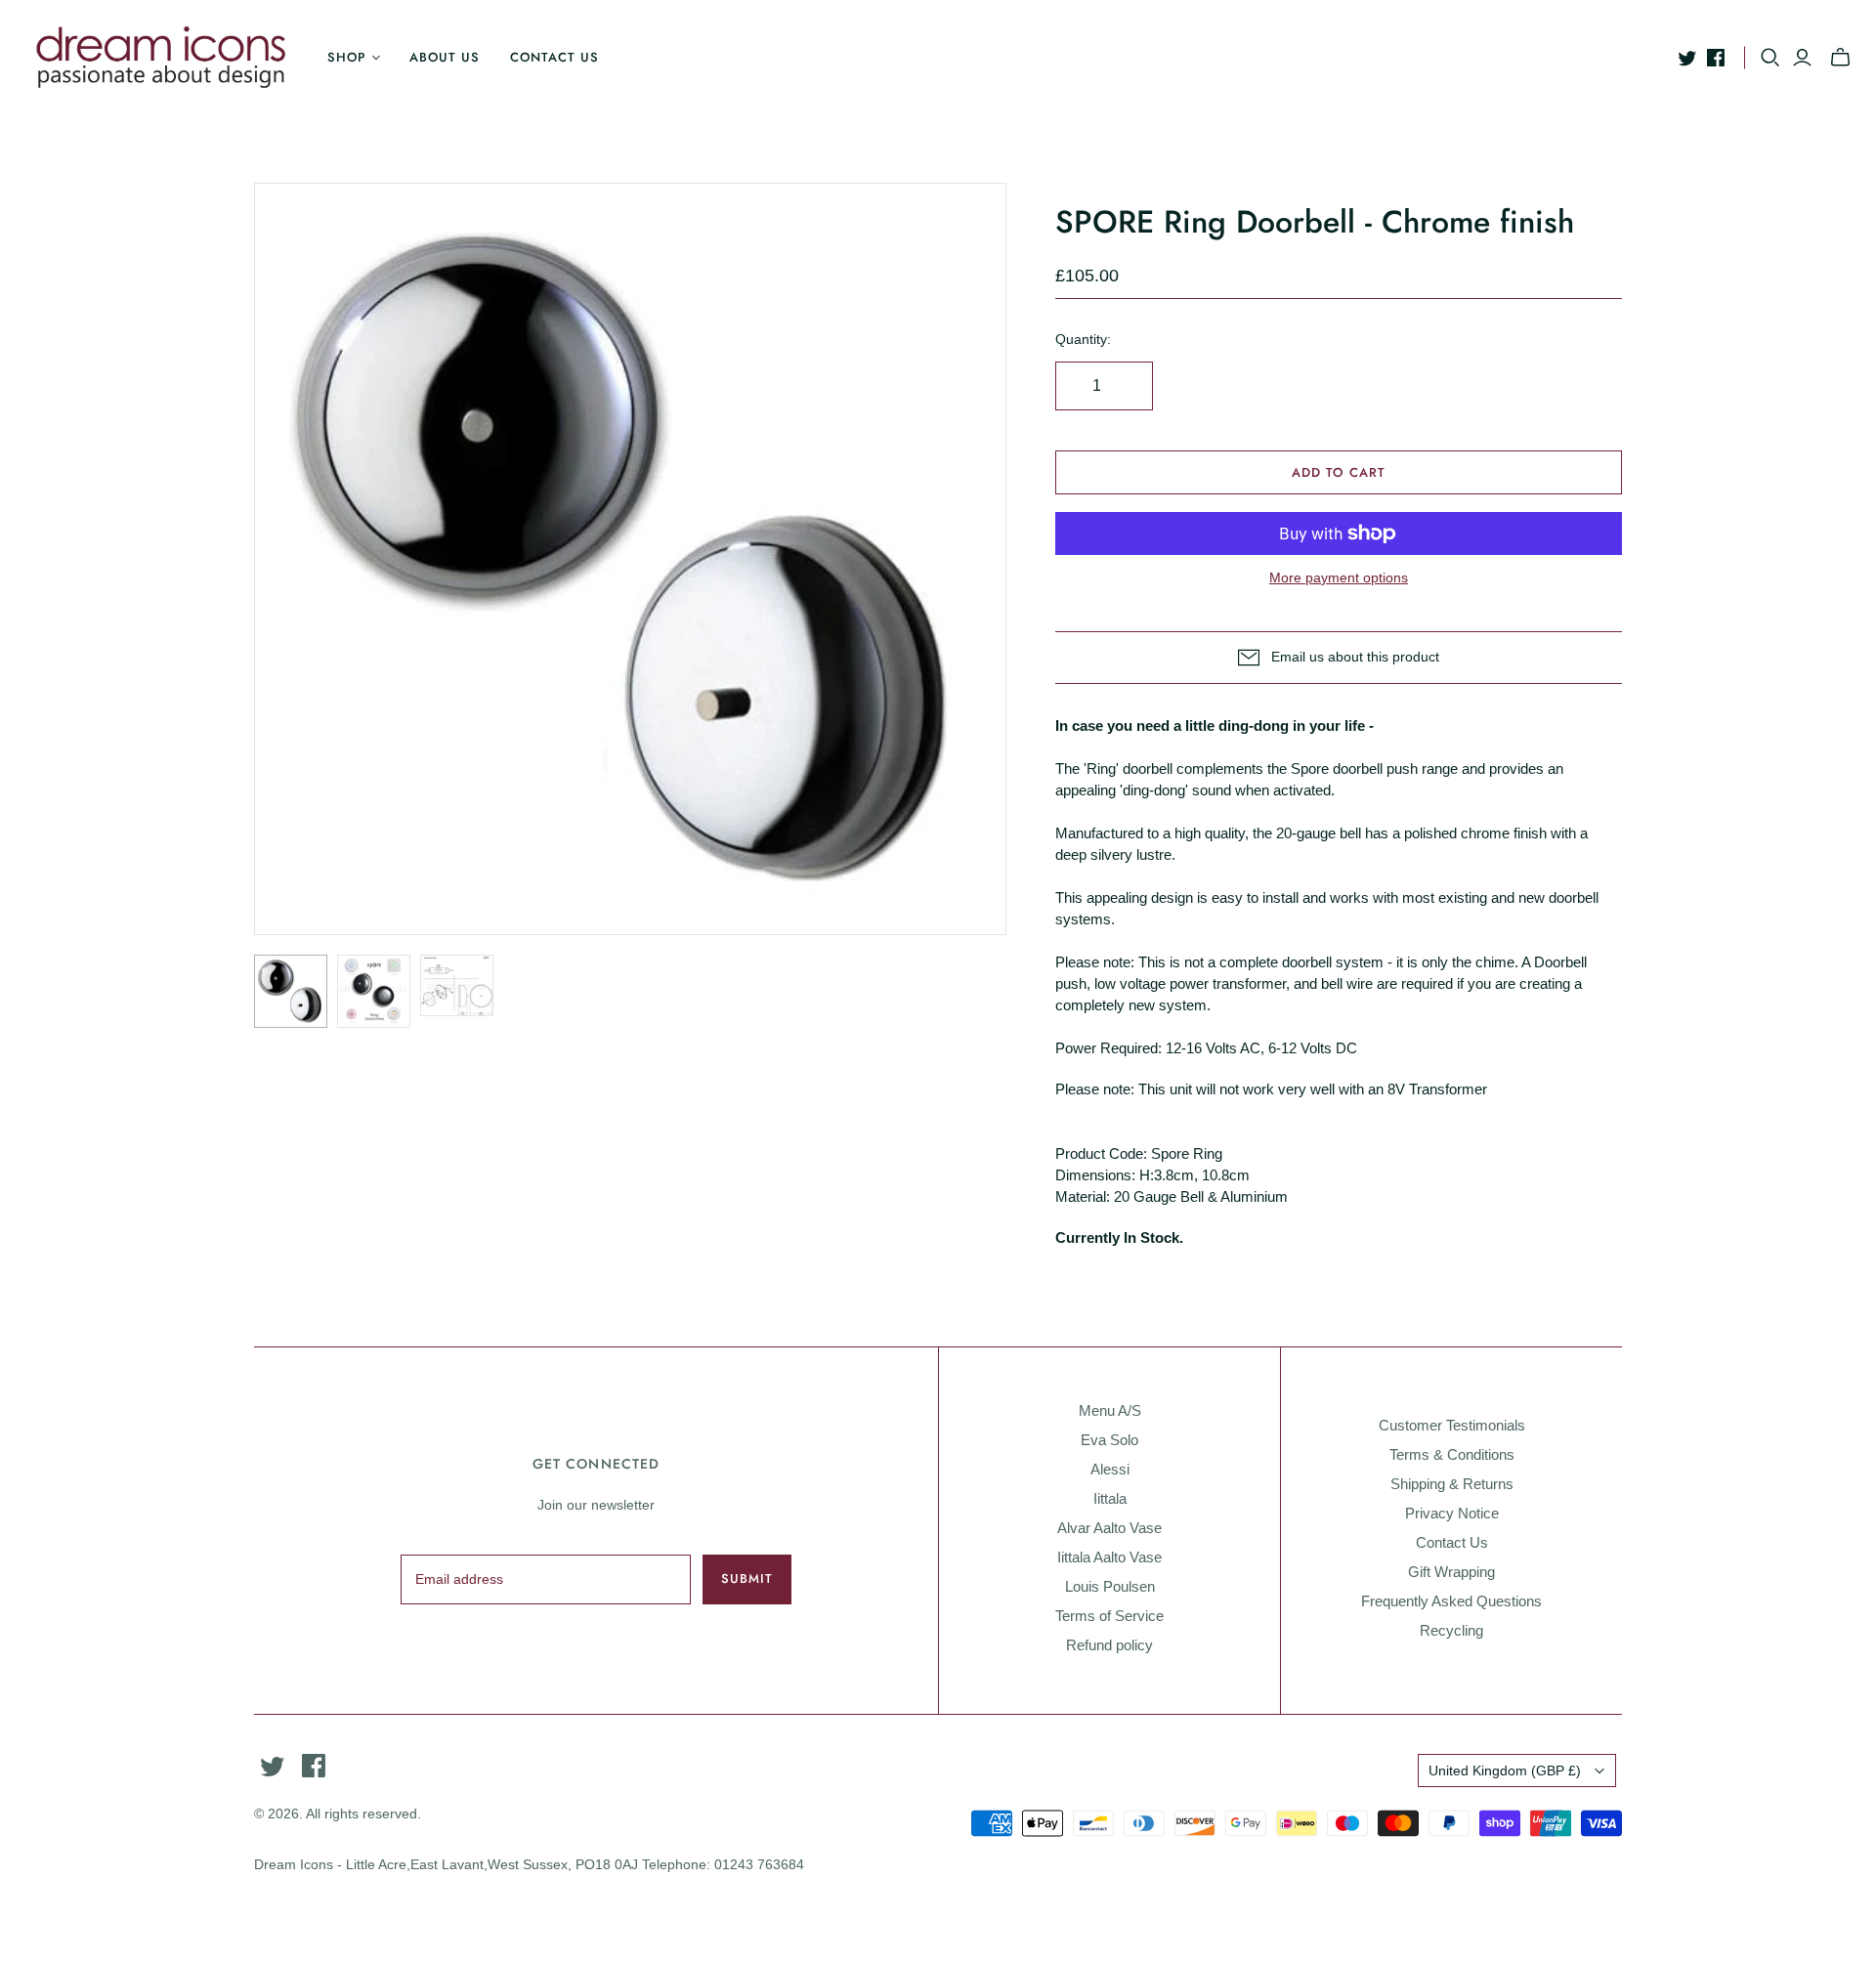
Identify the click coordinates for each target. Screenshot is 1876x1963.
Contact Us (1452, 1542)
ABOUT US (445, 57)
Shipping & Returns (1452, 1484)
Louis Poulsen (1110, 1586)
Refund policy (1109, 1645)
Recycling (1451, 1630)
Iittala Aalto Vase (1109, 1557)
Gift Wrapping (1451, 1572)
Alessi (1110, 1469)
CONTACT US (554, 57)
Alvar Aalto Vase (1109, 1528)
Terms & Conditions (1452, 1454)
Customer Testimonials (1452, 1425)
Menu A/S (1110, 1410)
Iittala (1110, 1498)
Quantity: (1083, 339)
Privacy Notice (1452, 1513)
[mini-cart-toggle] (1840, 58)
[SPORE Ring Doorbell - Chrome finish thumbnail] (291, 991)
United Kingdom (1505, 1771)
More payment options (1339, 577)
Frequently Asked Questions (1451, 1601)
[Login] (1802, 58)
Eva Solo (1109, 1440)
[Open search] (1770, 58)
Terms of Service (1109, 1616)
